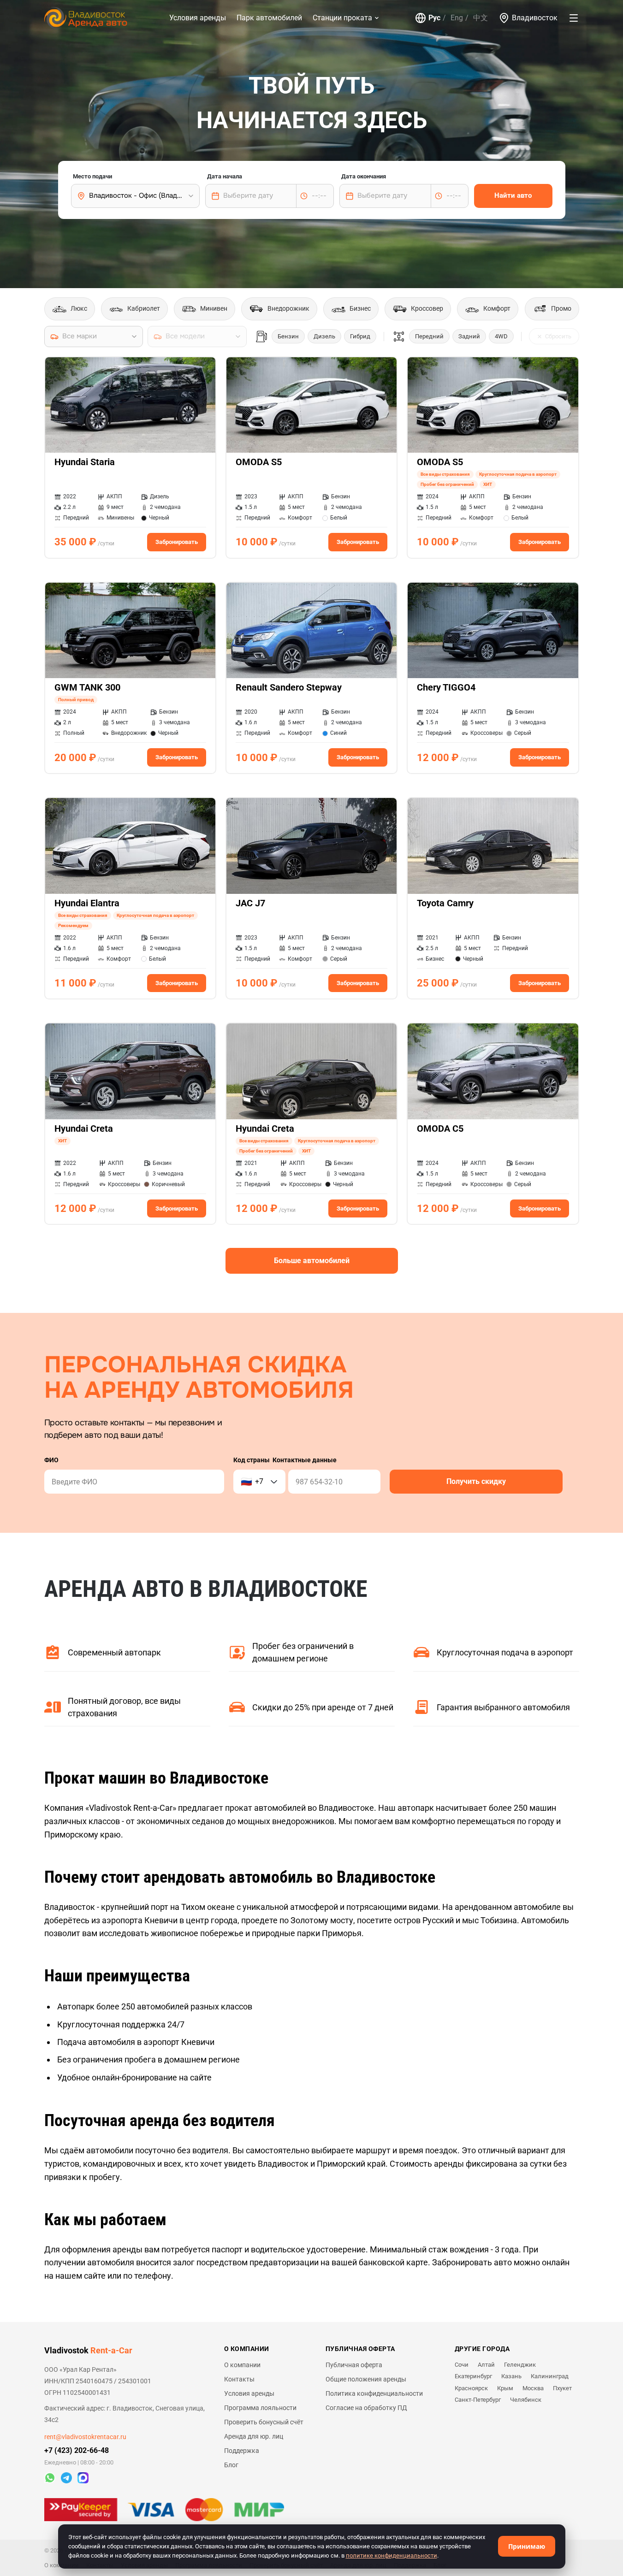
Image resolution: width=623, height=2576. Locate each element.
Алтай (486, 2365)
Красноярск (471, 2388)
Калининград (550, 2376)
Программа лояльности (260, 2408)
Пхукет (562, 2388)
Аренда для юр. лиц (254, 2436)
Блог (231, 2465)
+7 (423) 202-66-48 (77, 2450)
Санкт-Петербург (478, 2400)
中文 (481, 18)
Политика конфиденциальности (374, 2393)
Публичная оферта (354, 2365)
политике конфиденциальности (392, 2555)
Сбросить (558, 336)
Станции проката (342, 18)
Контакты (239, 2379)
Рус (434, 18)
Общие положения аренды (366, 2379)
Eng (457, 18)
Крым (505, 2388)
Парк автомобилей (269, 18)
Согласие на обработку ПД (366, 2408)
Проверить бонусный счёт (264, 2422)
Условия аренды (198, 18)
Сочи (462, 2365)
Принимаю (527, 2546)
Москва (533, 2388)
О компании (242, 2365)
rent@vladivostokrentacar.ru (85, 2437)
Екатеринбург (473, 2376)
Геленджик (520, 2365)
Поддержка (242, 2451)
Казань (511, 2376)
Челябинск (526, 2400)
